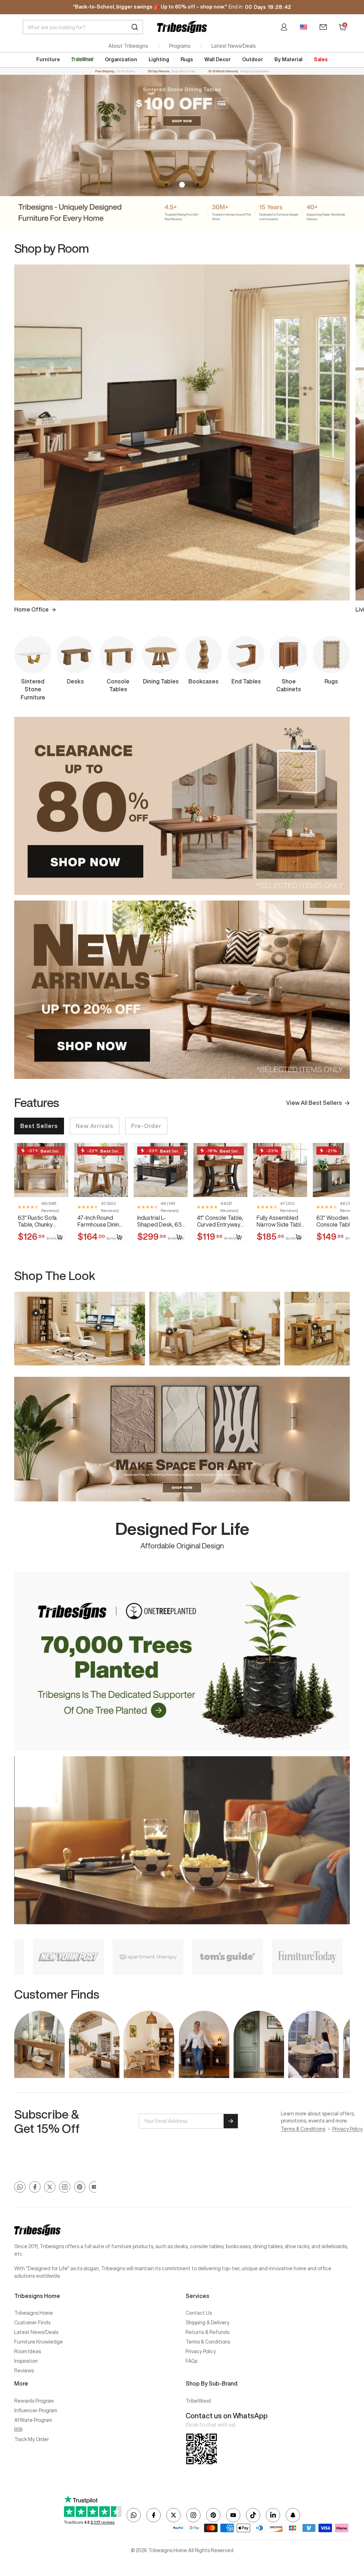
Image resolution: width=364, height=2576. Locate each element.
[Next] (345, 429)
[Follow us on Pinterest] (80, 2187)
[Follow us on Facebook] (35, 2187)
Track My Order (32, 2439)
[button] (166, 185)
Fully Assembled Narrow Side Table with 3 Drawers (280, 1221)
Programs (180, 46)
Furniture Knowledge (39, 2342)
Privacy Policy (347, 2129)
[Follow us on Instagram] (65, 2187)
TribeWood (198, 2401)
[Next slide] (345, 1328)
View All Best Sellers (314, 1103)
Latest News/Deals (234, 46)
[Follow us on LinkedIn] (273, 2515)
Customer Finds (32, 2323)
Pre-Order (146, 1126)
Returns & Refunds (207, 2332)
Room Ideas (28, 2351)
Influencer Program (36, 2410)
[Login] (284, 27)
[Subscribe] (231, 2121)
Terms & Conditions (303, 2129)
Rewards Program (34, 2401)
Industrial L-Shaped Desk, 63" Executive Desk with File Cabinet (160, 1221)
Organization (121, 59)
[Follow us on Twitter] (50, 2187)
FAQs (191, 2361)
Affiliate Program (33, 2420)
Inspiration (26, 2361)
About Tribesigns (128, 46)
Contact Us (199, 2313)
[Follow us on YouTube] (95, 2187)
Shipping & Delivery (207, 2323)
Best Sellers (39, 1126)
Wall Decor (218, 59)
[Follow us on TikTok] (253, 2515)
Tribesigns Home (34, 2313)
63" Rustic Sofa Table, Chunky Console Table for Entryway (41, 1221)
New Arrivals (95, 1126)
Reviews (24, 2371)
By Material (288, 59)
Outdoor (253, 59)
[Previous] (19, 429)
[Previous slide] (19, 1328)
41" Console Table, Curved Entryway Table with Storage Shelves (220, 1221)
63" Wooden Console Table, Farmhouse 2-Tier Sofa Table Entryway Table (339, 1221)
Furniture (48, 59)
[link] (41, 1196)
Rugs (187, 59)
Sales (321, 59)
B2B (18, 2430)
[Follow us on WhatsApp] (20, 2187)
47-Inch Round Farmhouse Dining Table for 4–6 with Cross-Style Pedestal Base (100, 1221)
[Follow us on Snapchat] (293, 2515)
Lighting (159, 59)
